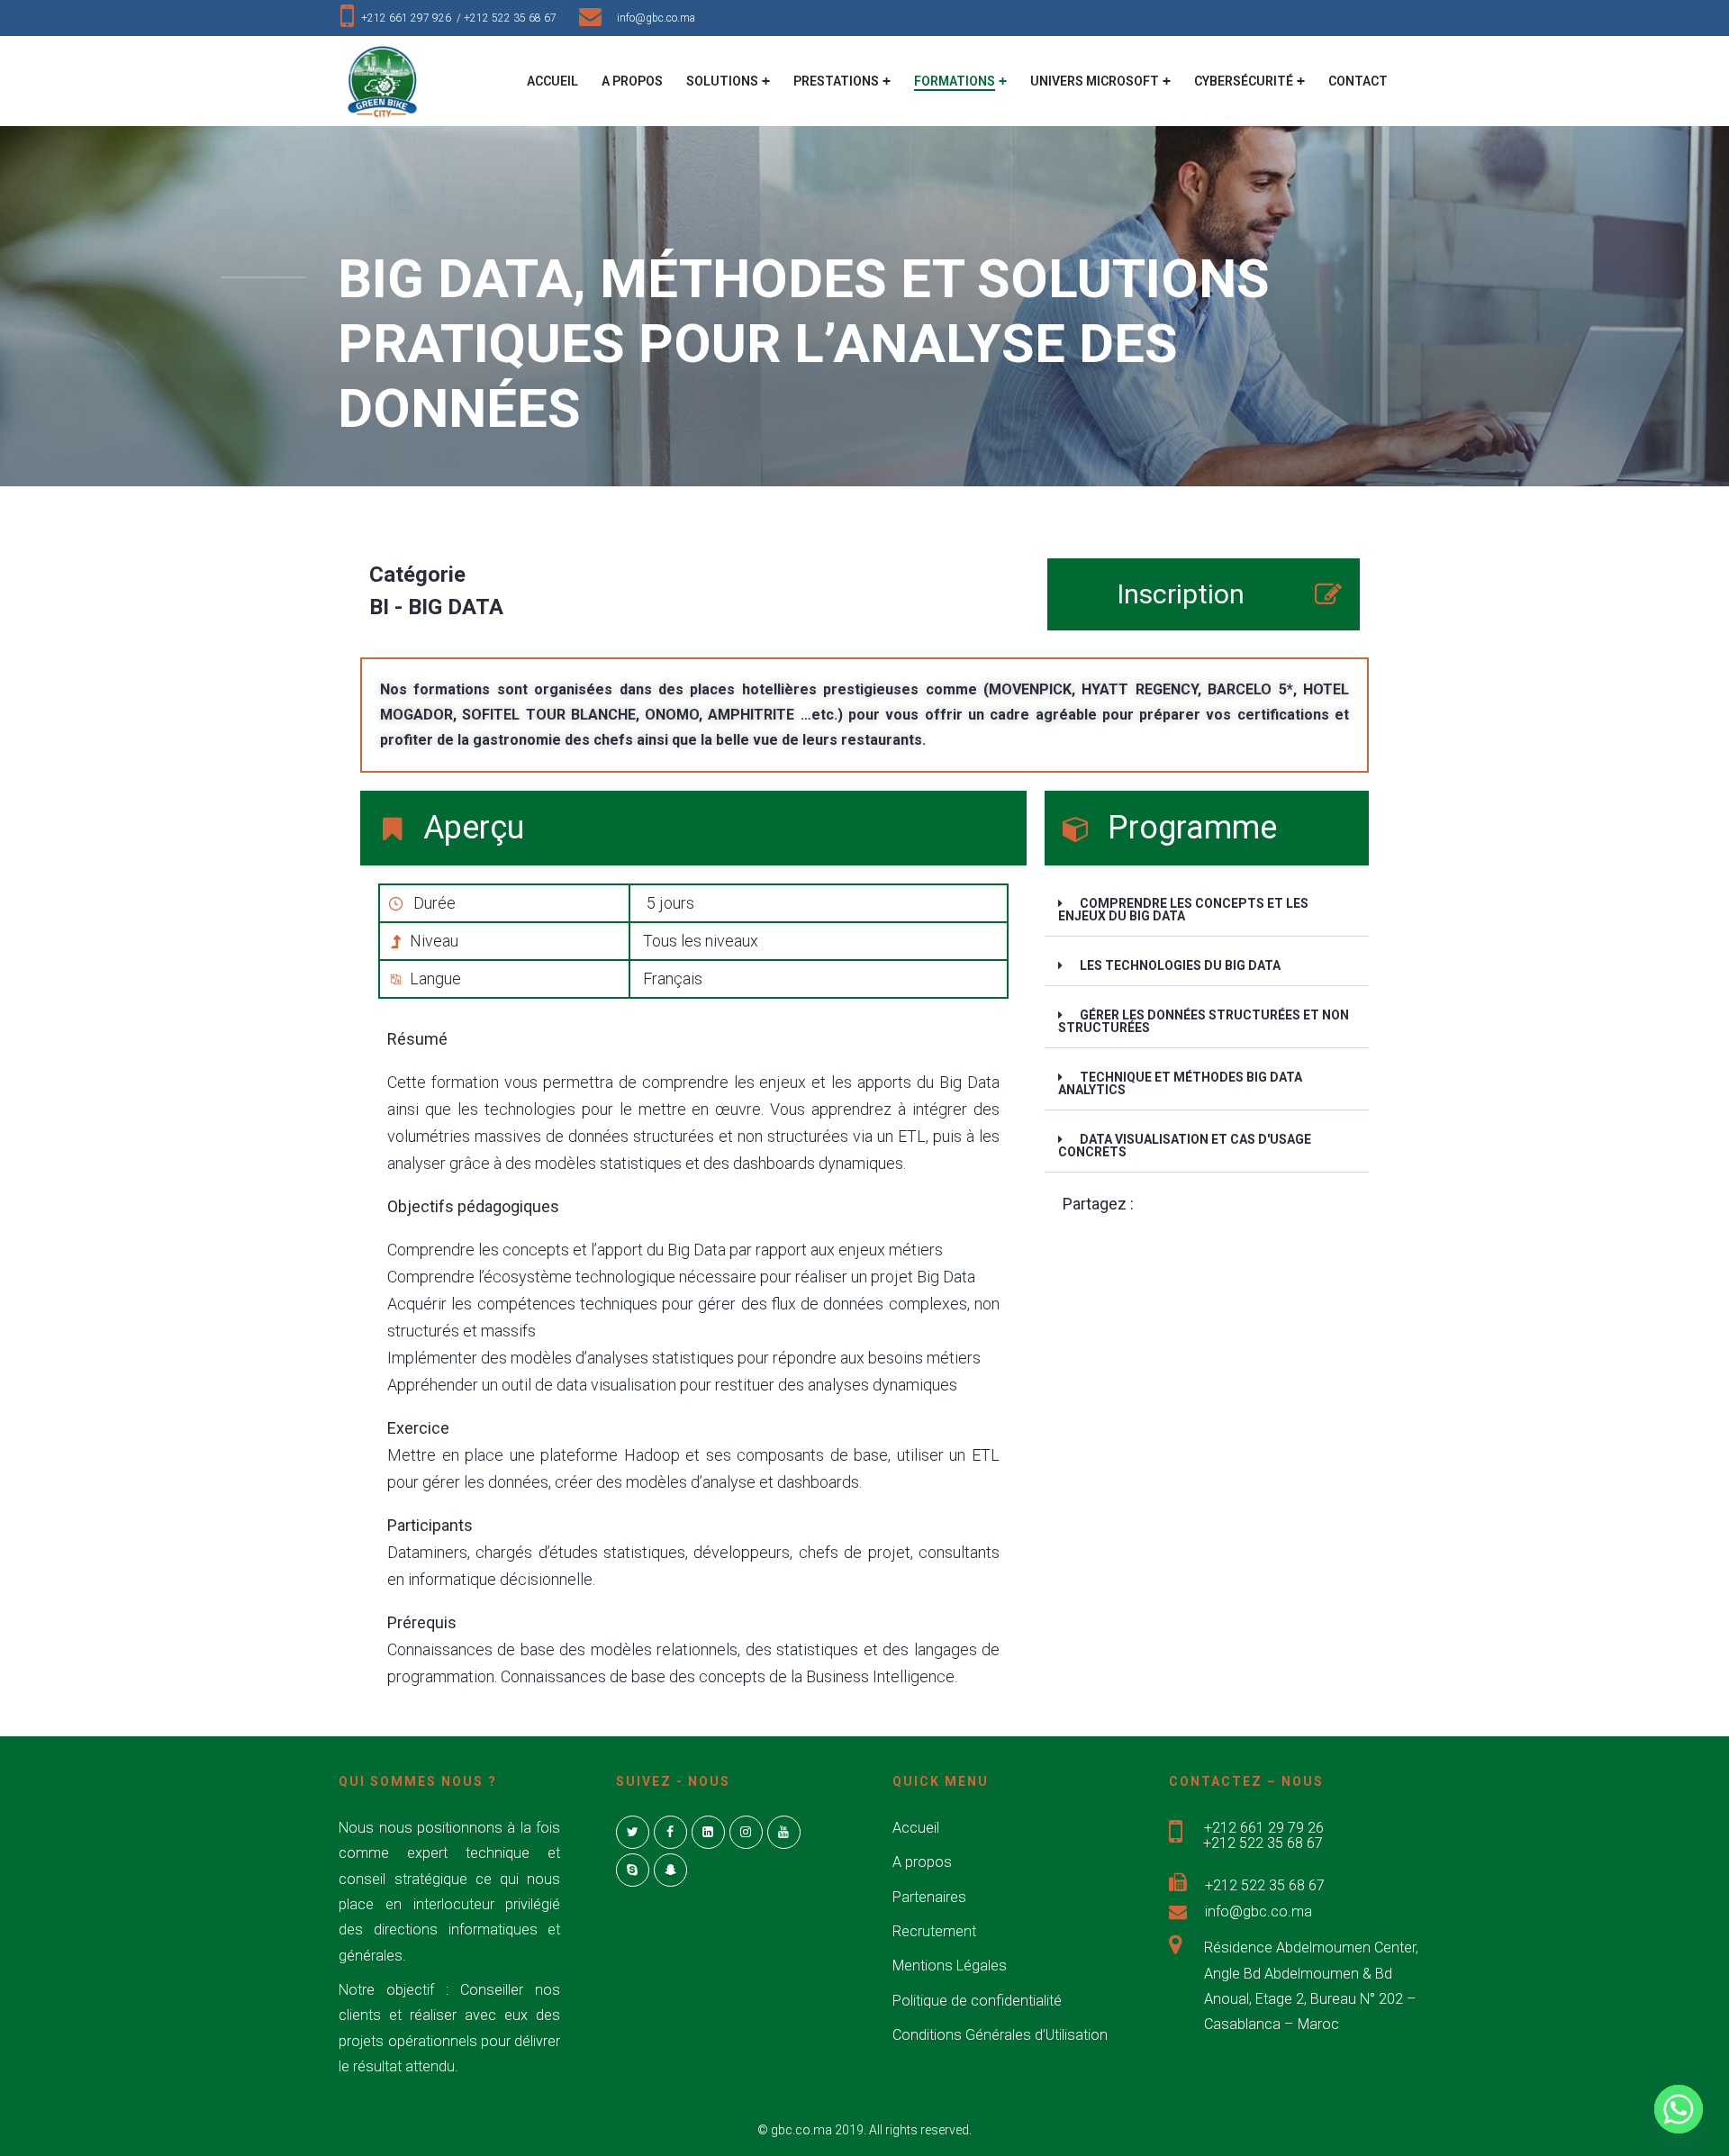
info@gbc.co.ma (656, 18)
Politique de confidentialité (977, 2001)
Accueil (916, 1828)
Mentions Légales (950, 1966)
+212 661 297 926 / (412, 18)
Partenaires (929, 1897)
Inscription (1181, 594)
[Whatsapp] (1679, 2109)
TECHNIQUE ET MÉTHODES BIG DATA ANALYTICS (1180, 1083)
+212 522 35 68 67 (514, 18)
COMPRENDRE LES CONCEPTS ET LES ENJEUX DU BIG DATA (1183, 910)
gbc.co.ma (801, 2130)
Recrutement (934, 1931)
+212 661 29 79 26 (1264, 1828)
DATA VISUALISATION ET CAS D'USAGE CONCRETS (1185, 1146)
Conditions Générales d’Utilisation (1000, 2035)
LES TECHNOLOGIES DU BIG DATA (1180, 965)
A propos (922, 1862)
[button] (1207, 910)
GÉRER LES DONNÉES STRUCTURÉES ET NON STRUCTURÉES (1204, 1021)
